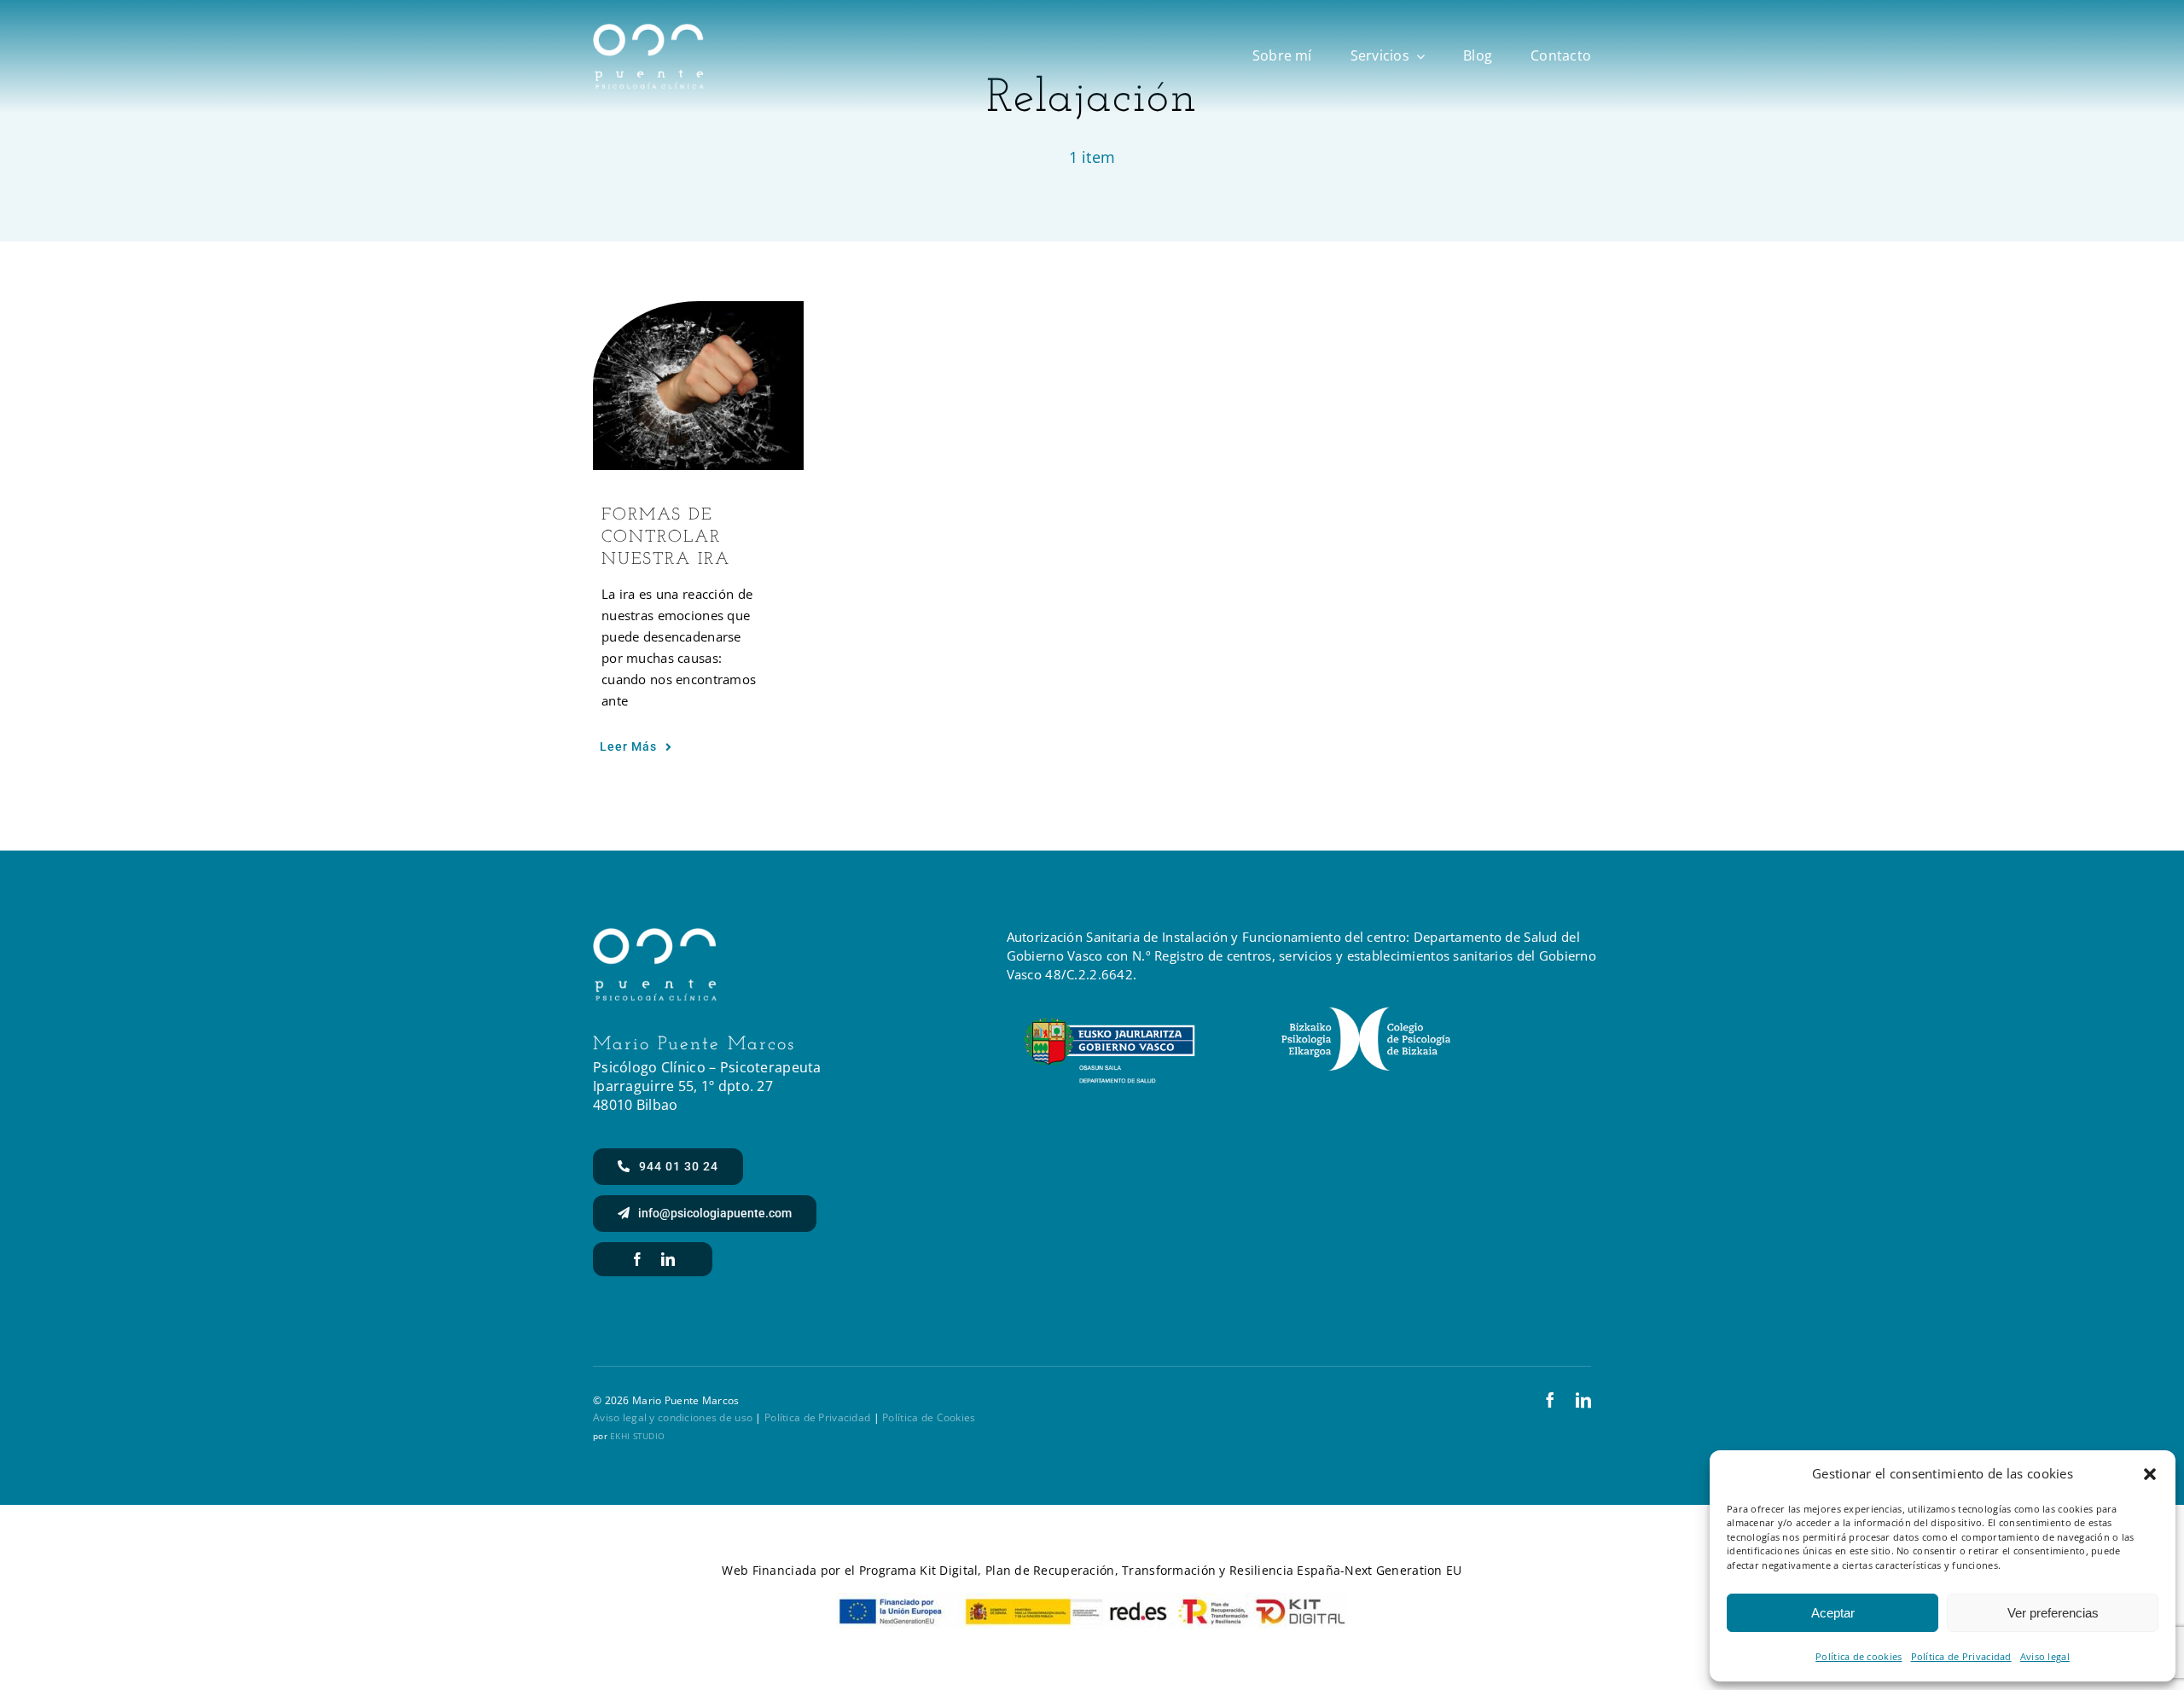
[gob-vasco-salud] (1109, 1025)
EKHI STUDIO (637, 1436)
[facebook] (637, 1259)
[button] (2150, 1474)
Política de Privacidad (1961, 1656)
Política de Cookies (929, 1417)
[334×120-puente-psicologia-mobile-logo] (648, 31)
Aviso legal (2045, 1656)
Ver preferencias (2053, 1613)
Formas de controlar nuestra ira (666, 537)
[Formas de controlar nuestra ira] (699, 386)
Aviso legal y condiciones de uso (673, 1417)
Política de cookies (1859, 1656)
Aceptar (1833, 1613)
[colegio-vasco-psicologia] (1366, 1014)
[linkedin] (668, 1259)
